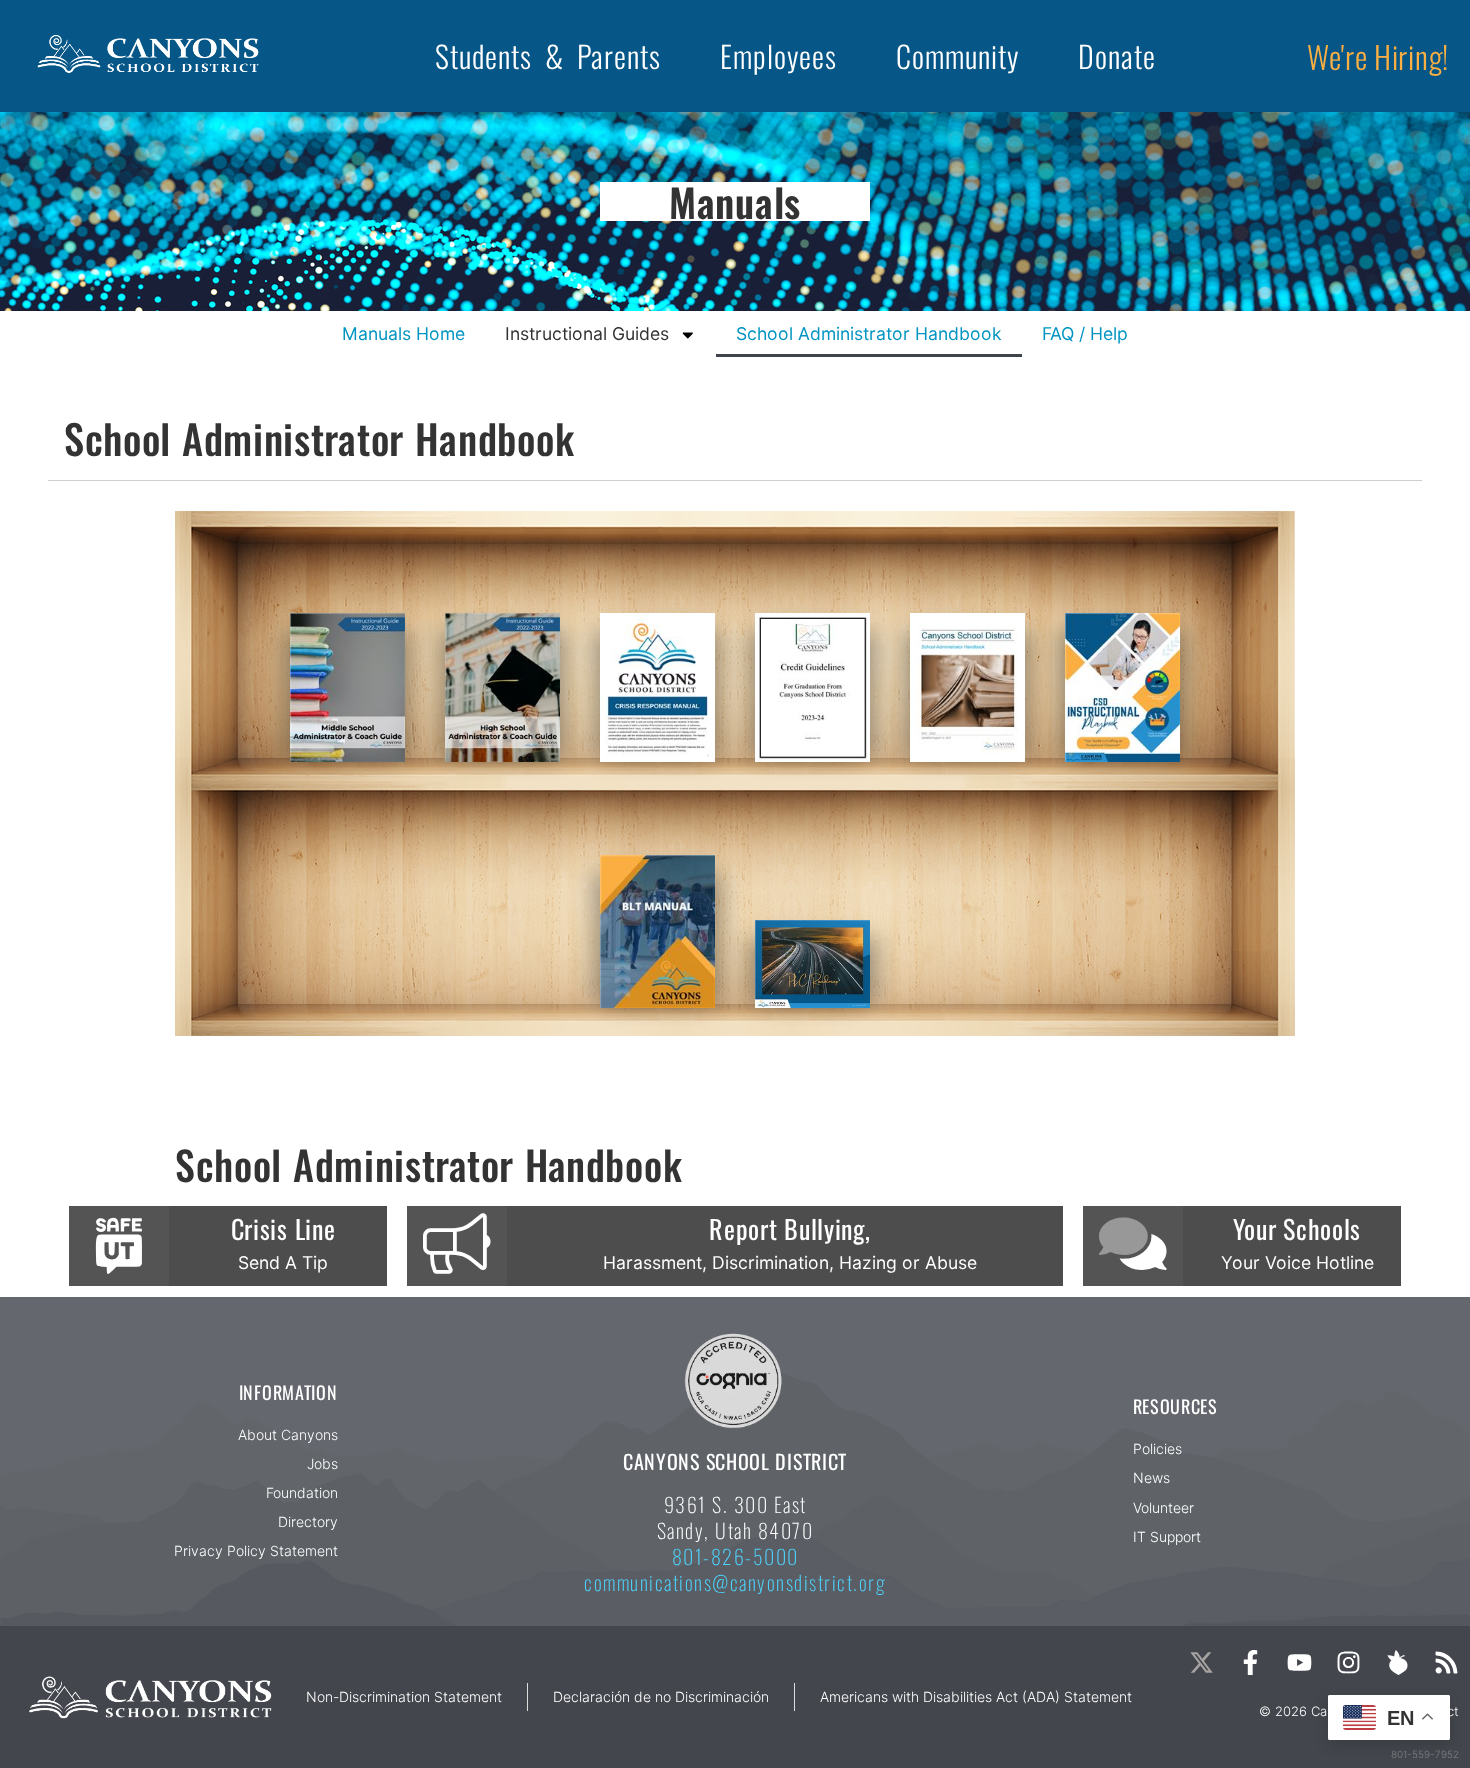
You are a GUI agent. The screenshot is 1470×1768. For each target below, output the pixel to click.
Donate (1117, 55)
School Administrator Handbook (869, 333)
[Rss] (1446, 1662)
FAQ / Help (1085, 333)
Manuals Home (403, 333)
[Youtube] (1299, 1662)
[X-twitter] (1201, 1662)
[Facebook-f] (1250, 1662)
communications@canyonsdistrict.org (735, 1582)
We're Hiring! (1378, 56)
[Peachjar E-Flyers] (1397, 1662)
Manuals (735, 201)
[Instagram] (1348, 1662)
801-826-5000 (735, 1556)
